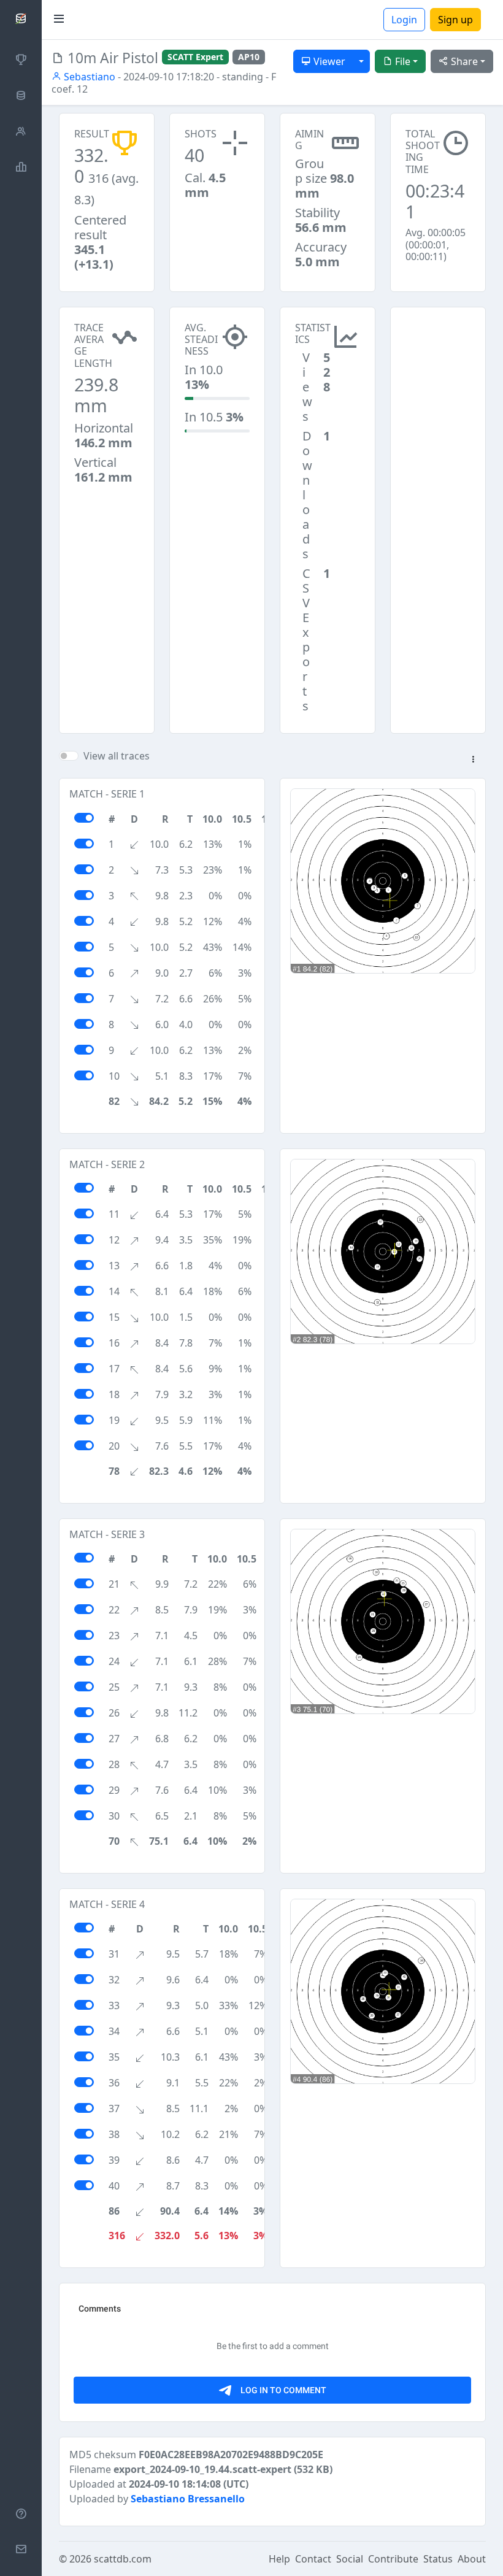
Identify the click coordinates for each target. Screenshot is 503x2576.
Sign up (455, 20)
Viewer (328, 61)
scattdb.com (123, 2559)
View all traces (117, 756)
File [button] (401, 61)
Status (438, 2559)
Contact (313, 2559)
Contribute (393, 2559)
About (472, 2559)
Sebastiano (88, 77)
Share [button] (463, 61)
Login (404, 20)
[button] (473, 760)
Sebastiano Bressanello (188, 2499)
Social (350, 2559)
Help (279, 2559)
